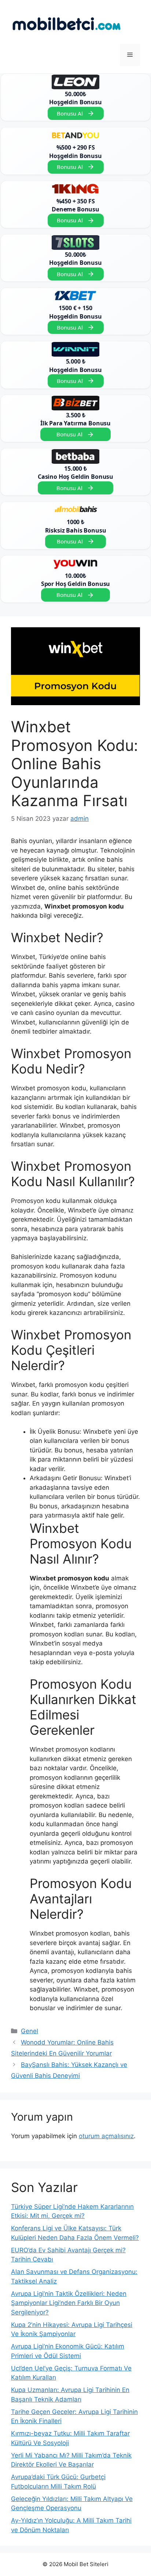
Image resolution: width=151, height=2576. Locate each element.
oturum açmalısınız (106, 2136)
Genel (30, 2031)
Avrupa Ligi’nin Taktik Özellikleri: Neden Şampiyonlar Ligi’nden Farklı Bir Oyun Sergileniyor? (69, 2303)
